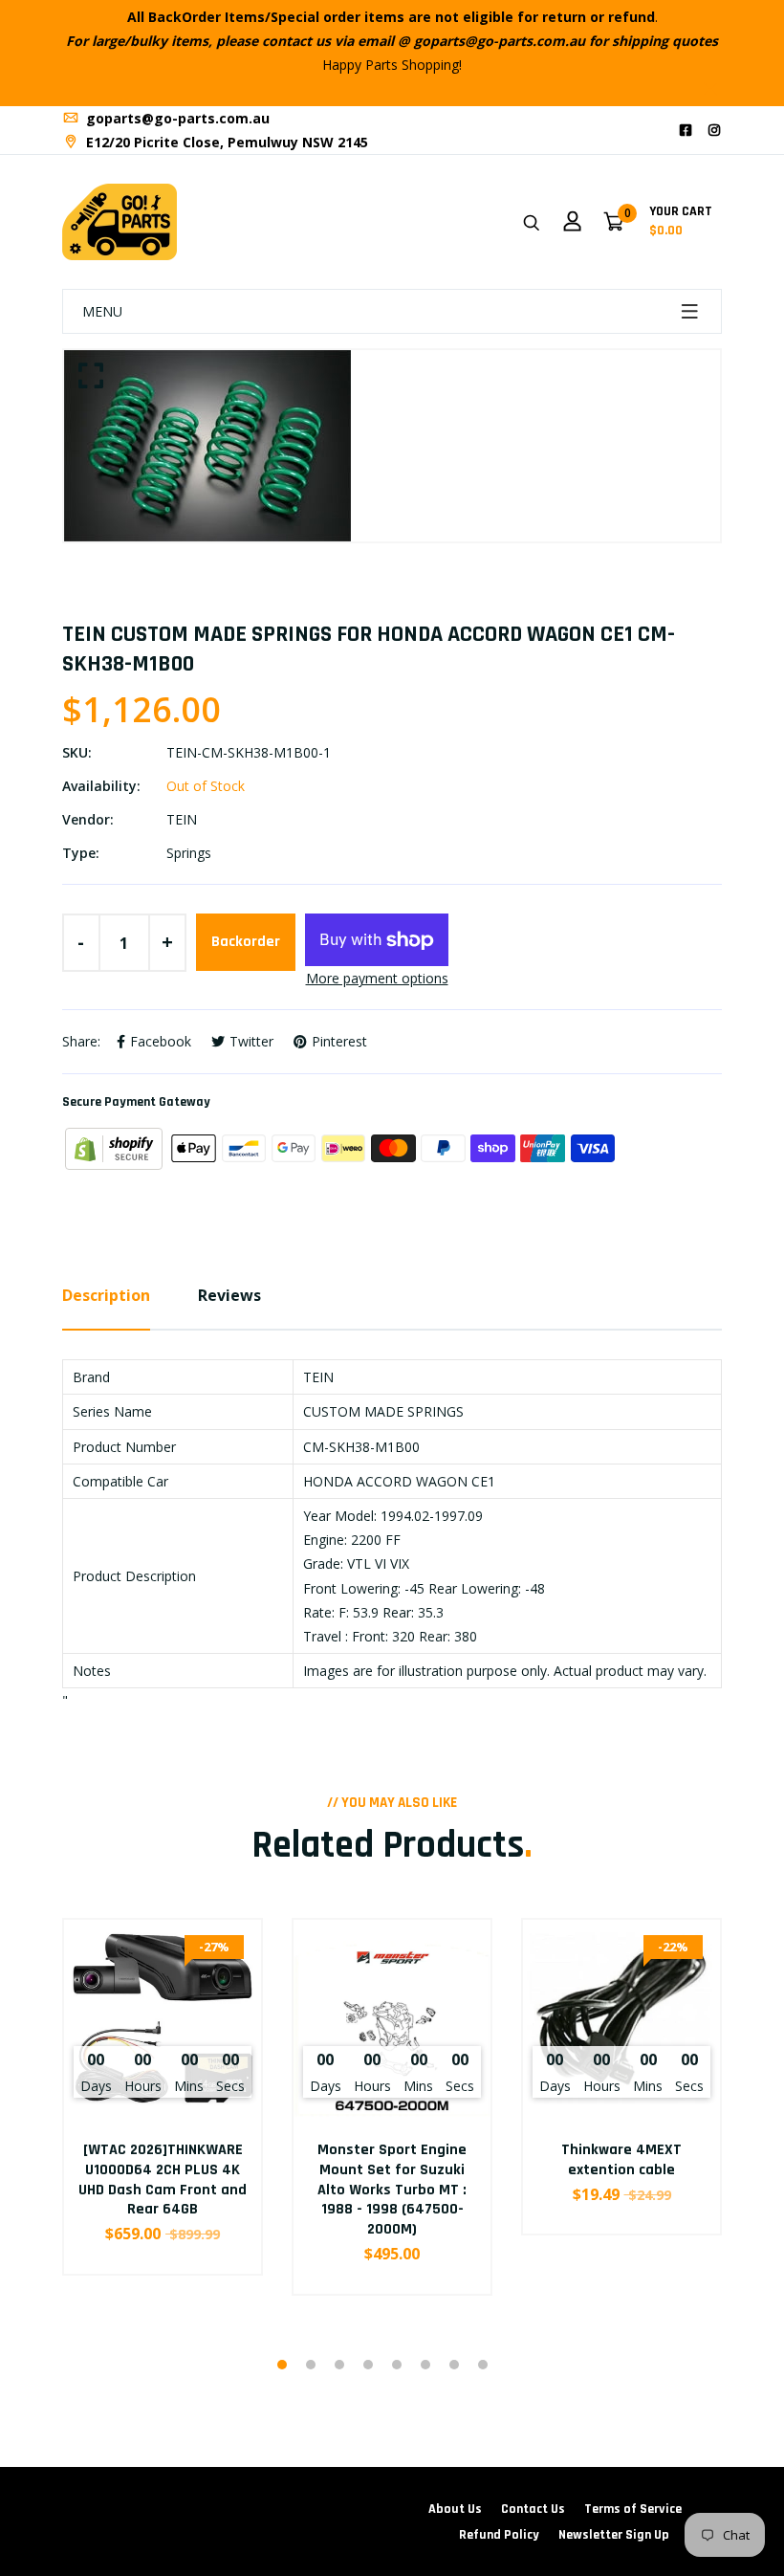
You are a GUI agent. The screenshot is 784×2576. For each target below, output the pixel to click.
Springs (189, 853)
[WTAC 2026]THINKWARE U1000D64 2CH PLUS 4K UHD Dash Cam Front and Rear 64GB (163, 2180)
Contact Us (533, 2509)
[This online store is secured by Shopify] (116, 1146)
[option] (392, 446)
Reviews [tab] (229, 1295)
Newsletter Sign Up (614, 2535)
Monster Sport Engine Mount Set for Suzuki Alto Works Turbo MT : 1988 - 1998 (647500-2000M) (392, 2190)
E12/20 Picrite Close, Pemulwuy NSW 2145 (225, 142)
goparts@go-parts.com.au (176, 118)
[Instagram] (714, 130)
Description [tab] (106, 1295)
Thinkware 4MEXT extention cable (621, 2160)
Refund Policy (499, 2535)
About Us (455, 2509)
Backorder (246, 942)
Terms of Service (633, 2509)
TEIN (182, 819)
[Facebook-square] (686, 130)
